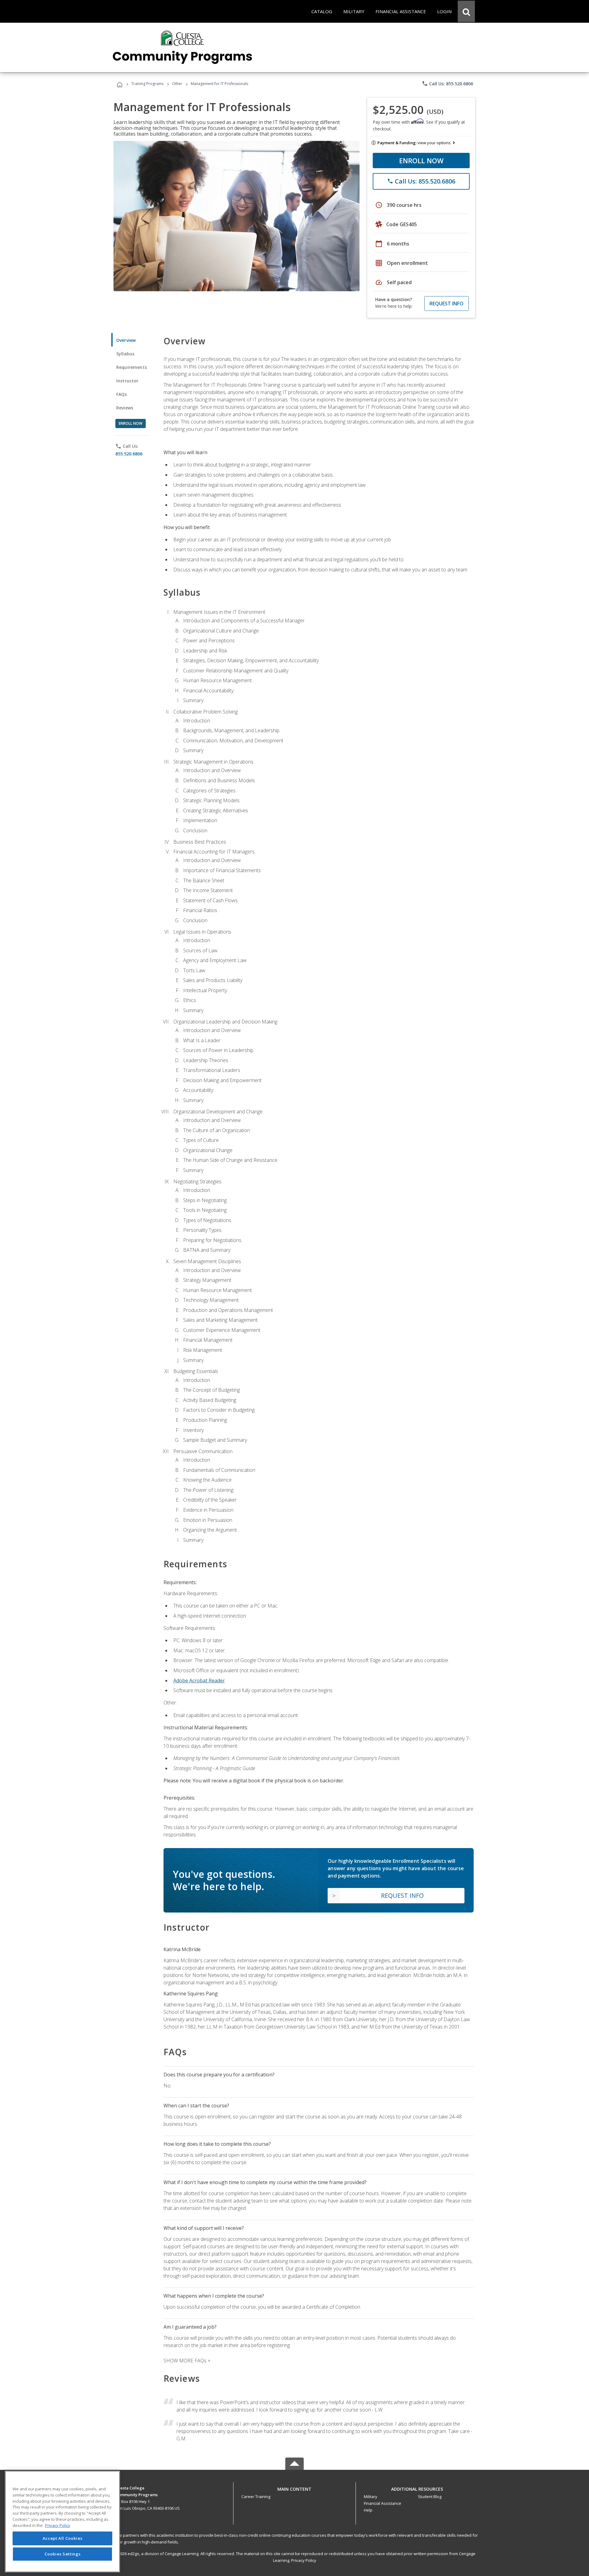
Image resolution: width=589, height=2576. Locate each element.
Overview (126, 340)
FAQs (122, 394)
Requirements (132, 367)
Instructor (127, 381)
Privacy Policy (304, 2560)
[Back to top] (294, 2487)
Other (177, 84)
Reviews (125, 408)
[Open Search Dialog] (466, 11)
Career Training (256, 2497)
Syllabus (125, 354)
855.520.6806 (129, 454)
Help (368, 2510)
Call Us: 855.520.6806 (447, 83)
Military (371, 2497)
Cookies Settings (63, 2554)
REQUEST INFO (447, 304)
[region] (62, 2522)
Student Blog (430, 2497)
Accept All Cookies (63, 2538)
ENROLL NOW (421, 161)
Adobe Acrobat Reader (199, 1681)
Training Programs (147, 84)
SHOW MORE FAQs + (187, 2361)
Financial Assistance (383, 2503)
